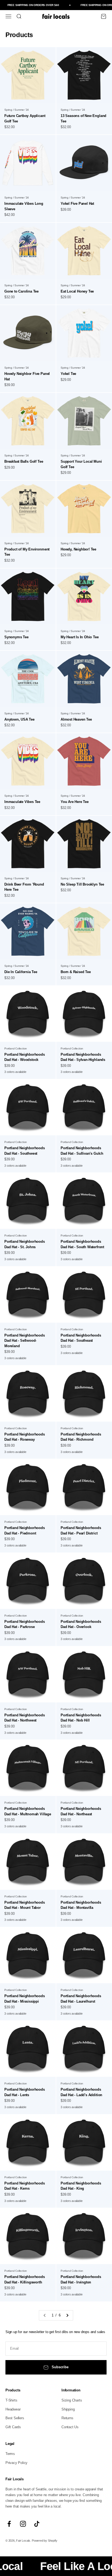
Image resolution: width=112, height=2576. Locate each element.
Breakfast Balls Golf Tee (24, 461)
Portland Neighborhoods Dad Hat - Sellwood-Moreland (25, 1341)
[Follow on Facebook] (9, 2524)
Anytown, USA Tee (19, 719)
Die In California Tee (21, 972)
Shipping (68, 2409)
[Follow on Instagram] (23, 2524)
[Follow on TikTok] (37, 2524)
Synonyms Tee (16, 637)
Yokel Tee (68, 374)
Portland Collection (16, 1048)
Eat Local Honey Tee (77, 291)
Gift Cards (13, 2427)
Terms (10, 2454)
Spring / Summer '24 (17, 110)
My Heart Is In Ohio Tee (80, 637)
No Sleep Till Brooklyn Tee (82, 884)
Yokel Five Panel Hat (77, 204)
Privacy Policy (16, 2463)
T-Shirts (11, 2400)
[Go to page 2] (67, 2315)
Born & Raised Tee (76, 972)
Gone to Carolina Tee (21, 291)
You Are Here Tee (75, 802)
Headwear (13, 2409)
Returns (67, 2418)
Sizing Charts (72, 2400)
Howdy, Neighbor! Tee (78, 549)
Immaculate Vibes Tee (22, 802)
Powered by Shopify (45, 2541)
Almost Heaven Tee (76, 719)
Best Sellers (15, 2418)
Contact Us (70, 2427)
